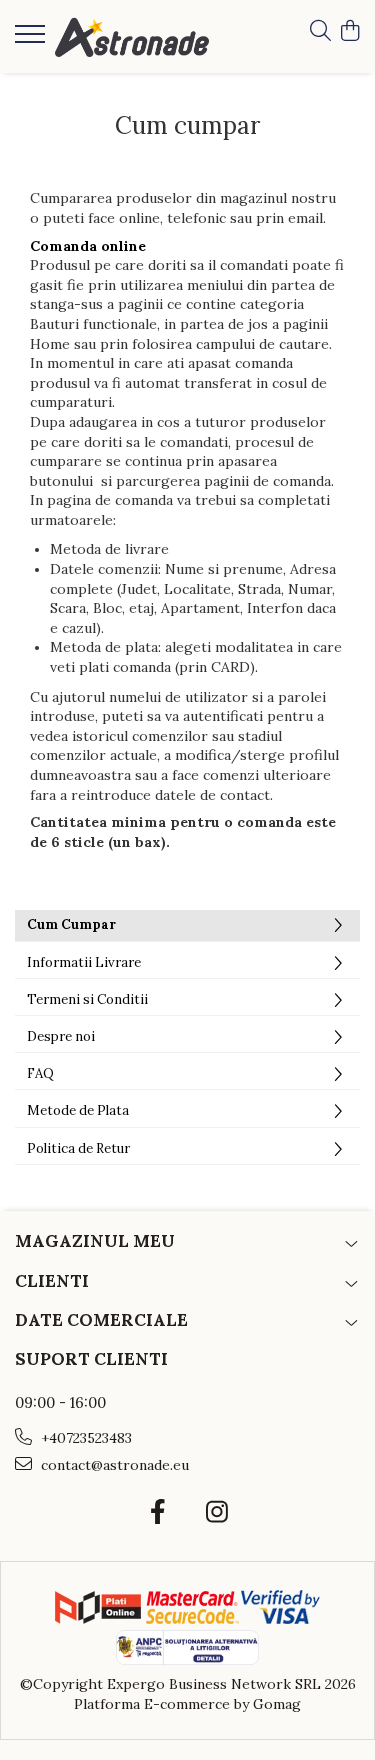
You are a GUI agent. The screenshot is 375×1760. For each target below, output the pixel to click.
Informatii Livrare (84, 962)
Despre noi (61, 1036)
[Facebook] (158, 1513)
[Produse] (32, 40)
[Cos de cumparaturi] (349, 32)
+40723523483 (84, 1438)
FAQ (40, 1073)
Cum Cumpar (71, 924)
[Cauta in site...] (320, 32)
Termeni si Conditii (87, 999)
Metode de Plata (78, 1110)
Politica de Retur (78, 1148)
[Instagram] (217, 1513)
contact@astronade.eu (113, 1465)
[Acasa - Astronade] (132, 36)
